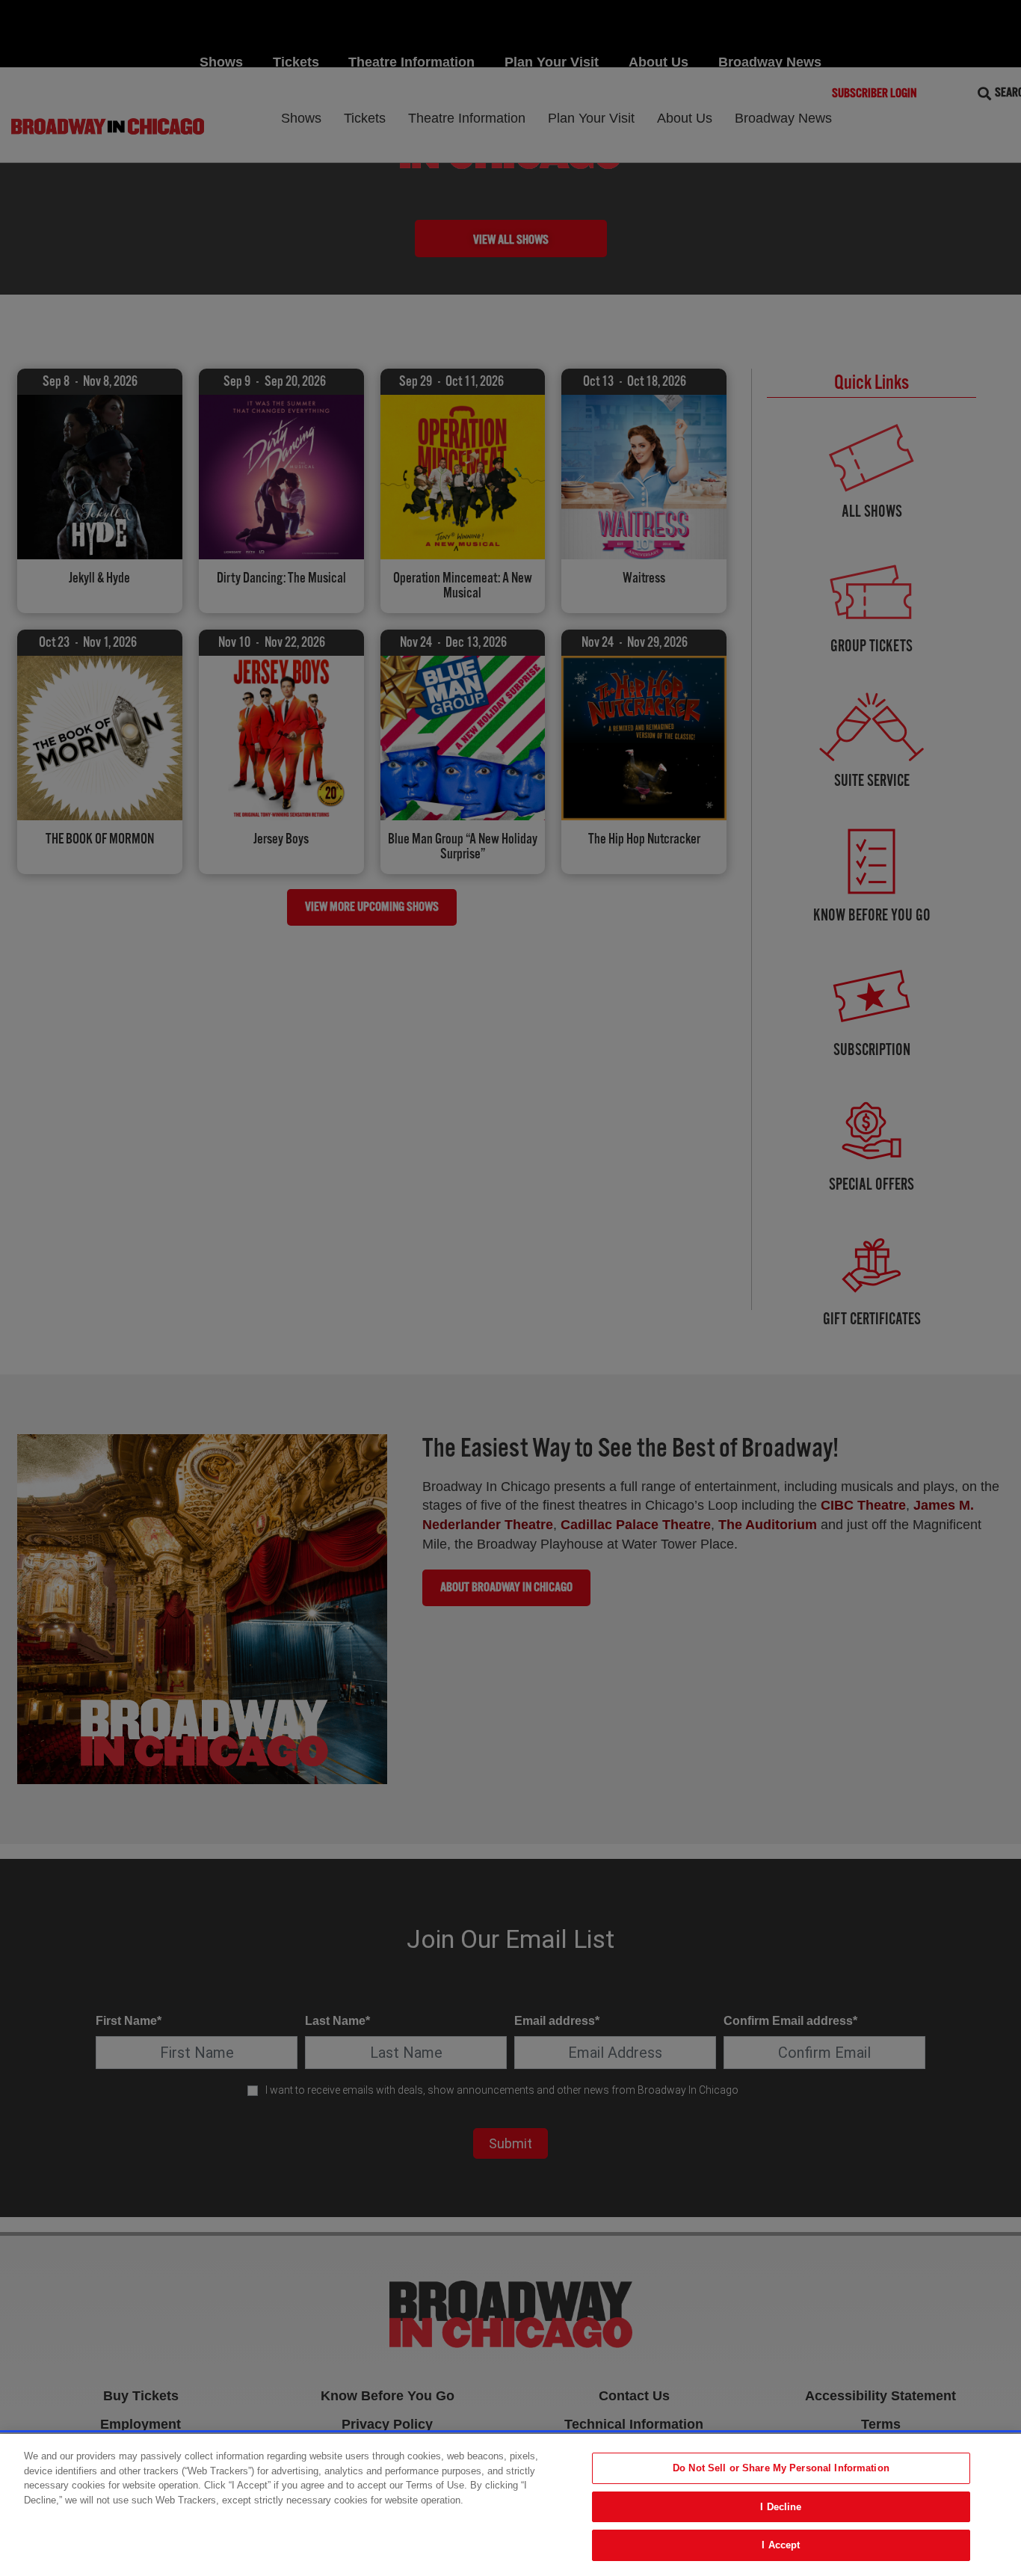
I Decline (781, 2507)
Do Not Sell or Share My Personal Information (781, 2468)
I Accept (781, 2545)
